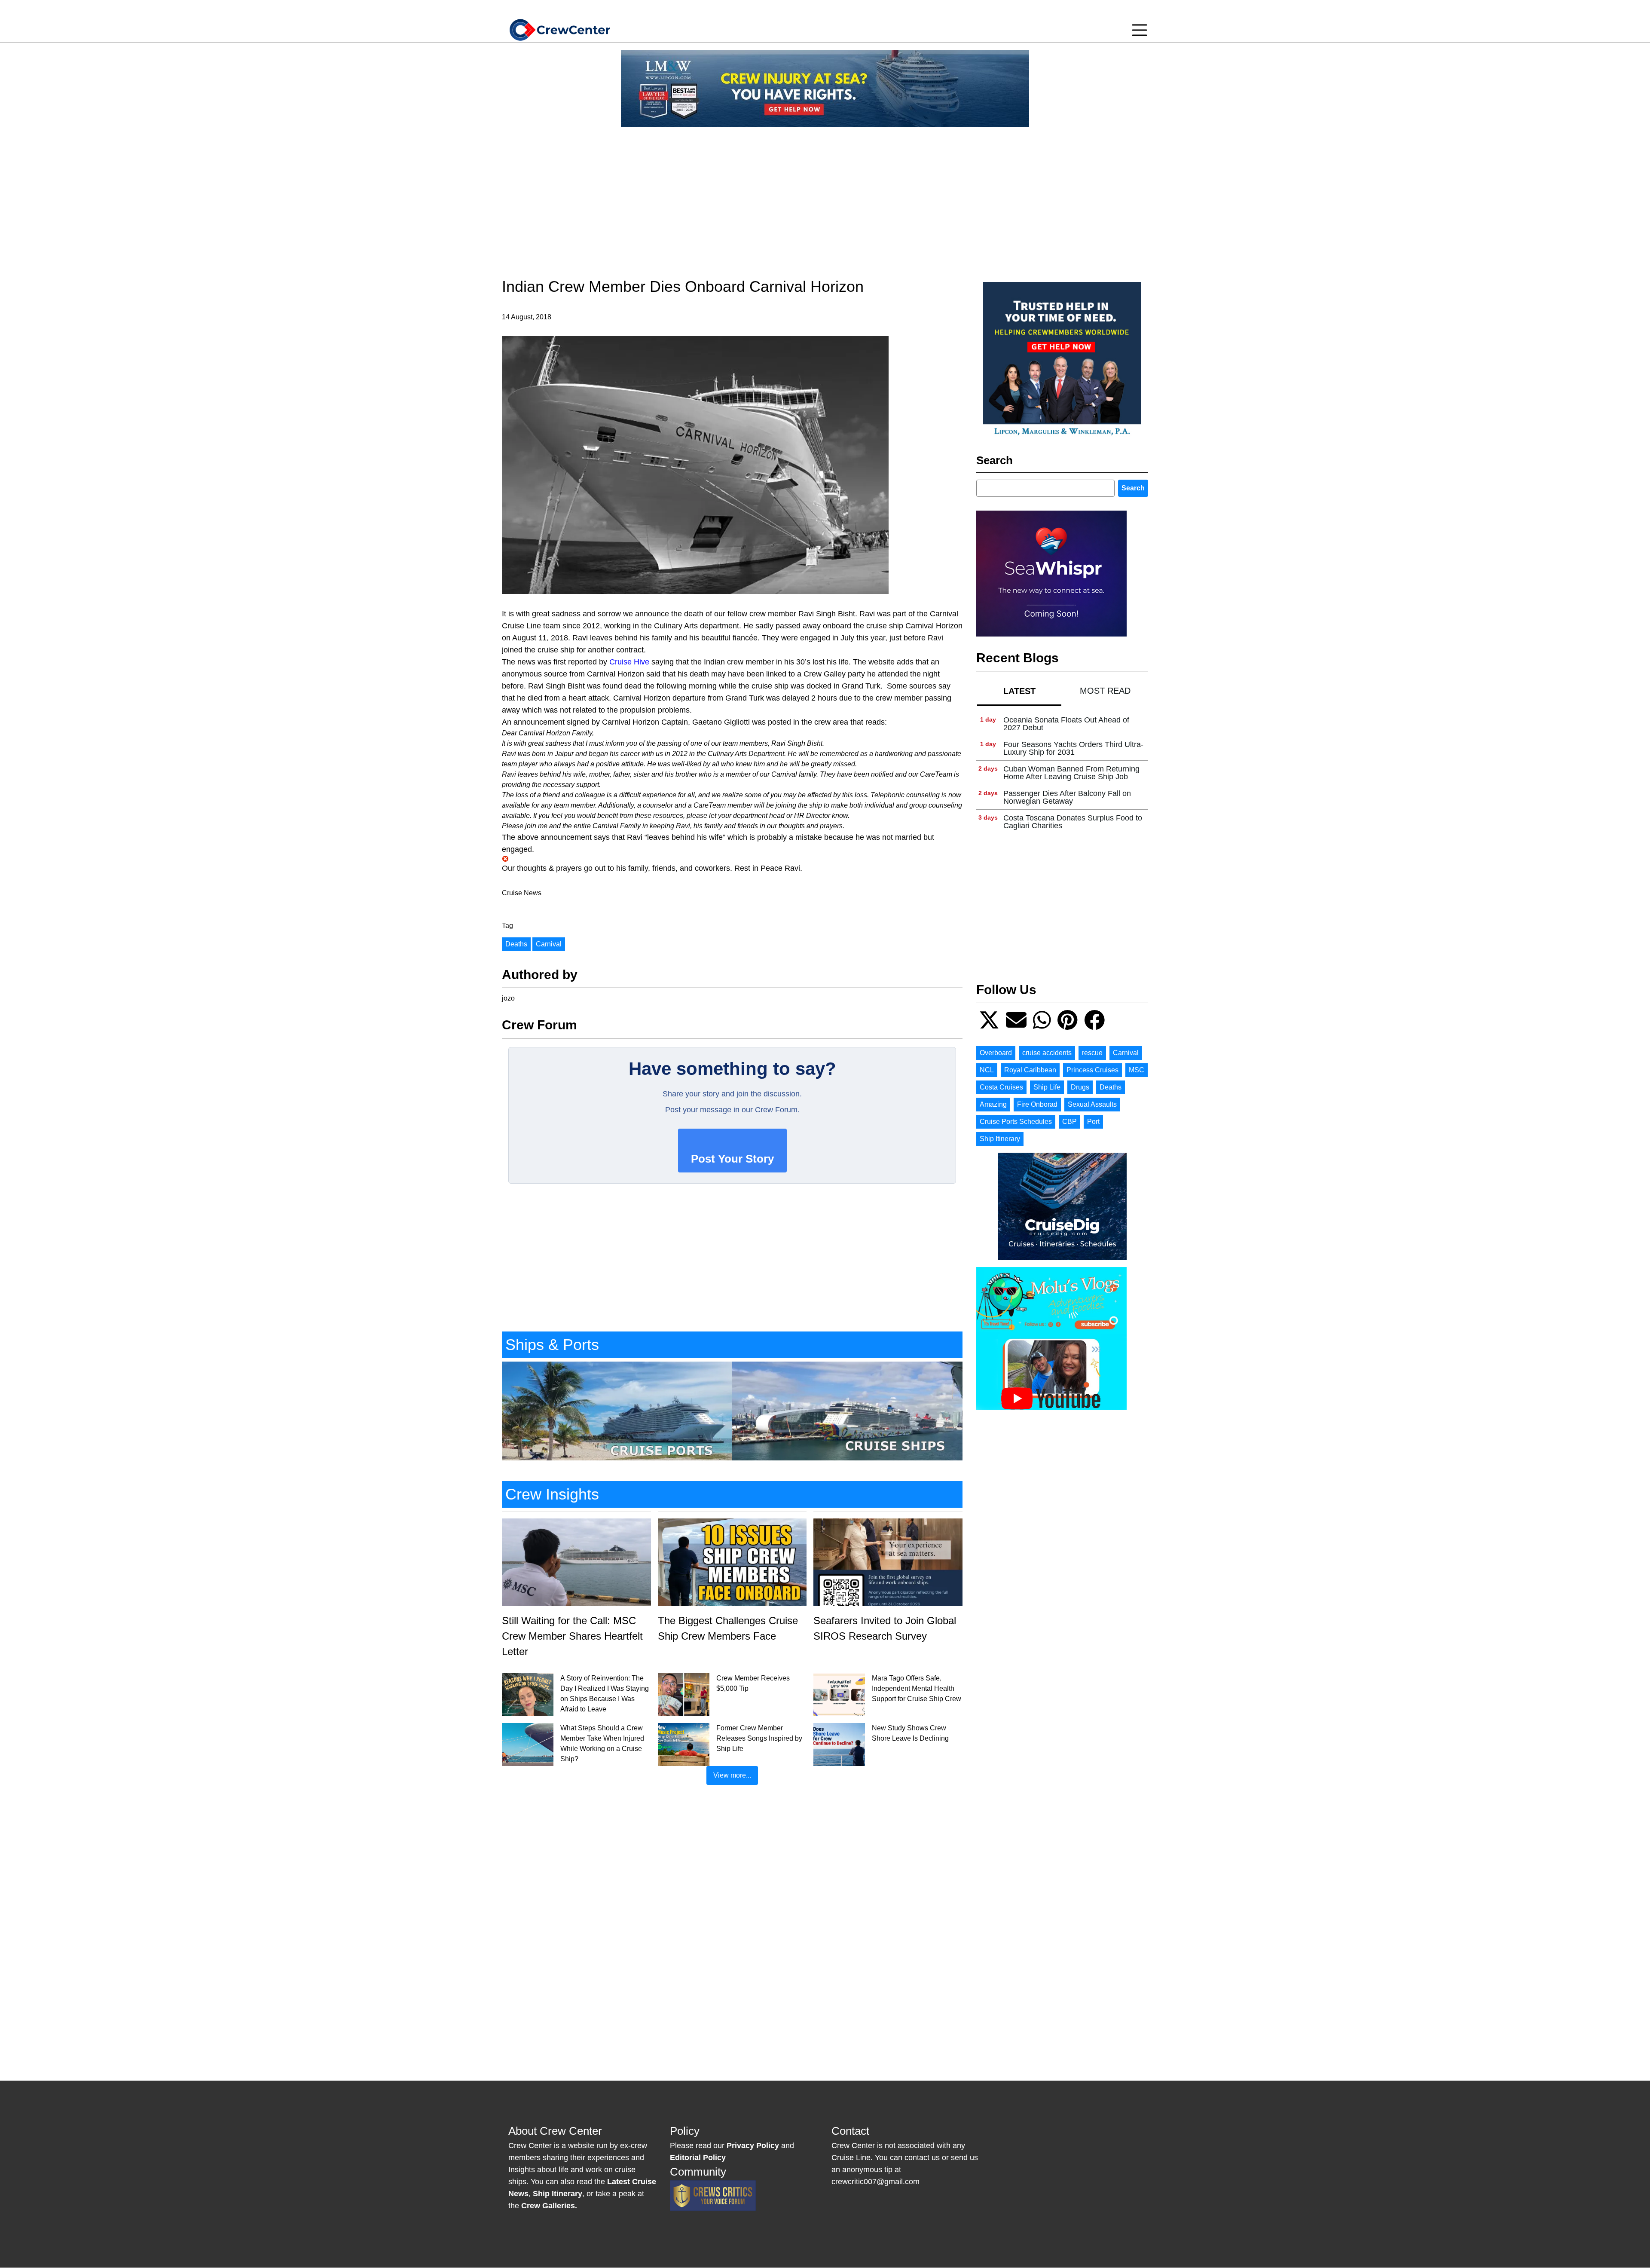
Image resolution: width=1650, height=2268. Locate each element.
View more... (732, 1775)
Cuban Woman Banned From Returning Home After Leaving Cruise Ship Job (1071, 773)
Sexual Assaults (1092, 1104)
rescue (1092, 1053)
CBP (1069, 1122)
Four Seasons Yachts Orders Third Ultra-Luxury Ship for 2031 (1073, 748)
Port (1093, 1122)
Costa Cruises (1001, 1087)
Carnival (549, 944)
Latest (1019, 691)
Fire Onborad (1037, 1104)
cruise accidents (1047, 1053)
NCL (987, 1070)
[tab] (1019, 691)
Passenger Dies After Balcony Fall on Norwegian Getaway (1067, 797)
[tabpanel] (1062, 773)
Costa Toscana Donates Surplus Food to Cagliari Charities (1073, 822)
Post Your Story (732, 1159)
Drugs (1080, 1087)
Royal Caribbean (1030, 1070)
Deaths (516, 944)
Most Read (1105, 691)
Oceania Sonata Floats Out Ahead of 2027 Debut (1066, 724)
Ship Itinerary (1000, 1139)
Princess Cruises (1092, 1070)
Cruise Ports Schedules (1016, 1122)
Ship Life (1047, 1087)
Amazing (993, 1104)
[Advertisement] (825, 194)
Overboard (996, 1053)
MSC (1137, 1070)
